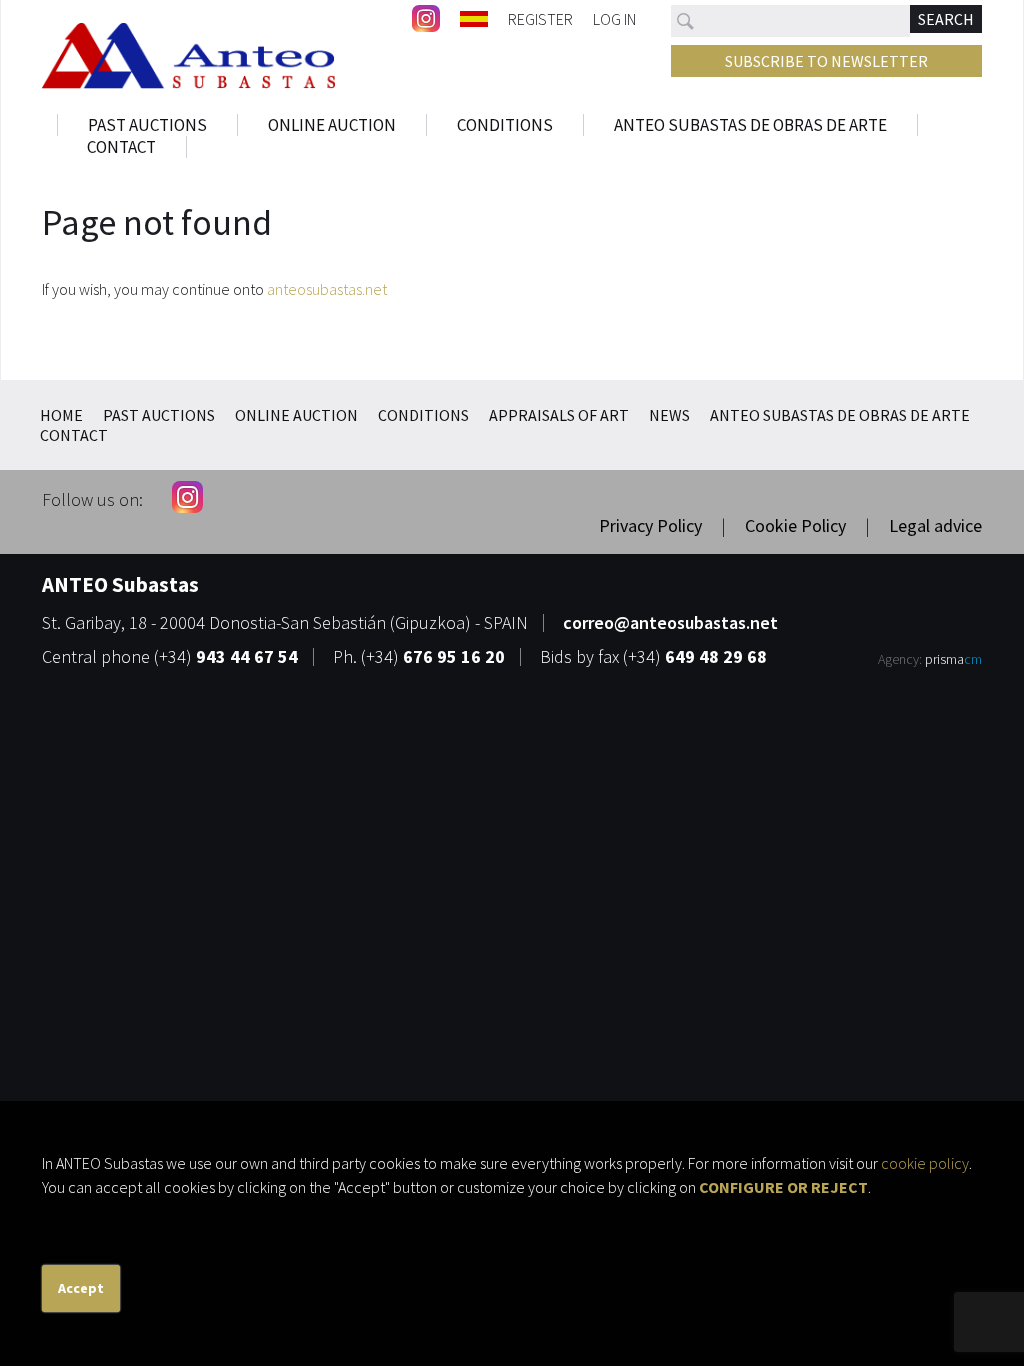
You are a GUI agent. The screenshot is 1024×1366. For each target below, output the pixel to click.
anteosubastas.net (327, 289)
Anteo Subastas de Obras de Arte (750, 125)
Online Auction (332, 125)
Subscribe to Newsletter (826, 61)
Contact (121, 147)
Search (946, 19)
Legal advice (935, 525)
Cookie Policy (795, 525)
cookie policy (925, 1163)
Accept (81, 1288)
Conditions (505, 125)
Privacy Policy (650, 525)
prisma (953, 659)
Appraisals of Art (559, 415)
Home (61, 415)
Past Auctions (147, 125)
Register (540, 18)
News (669, 415)
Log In (614, 18)
